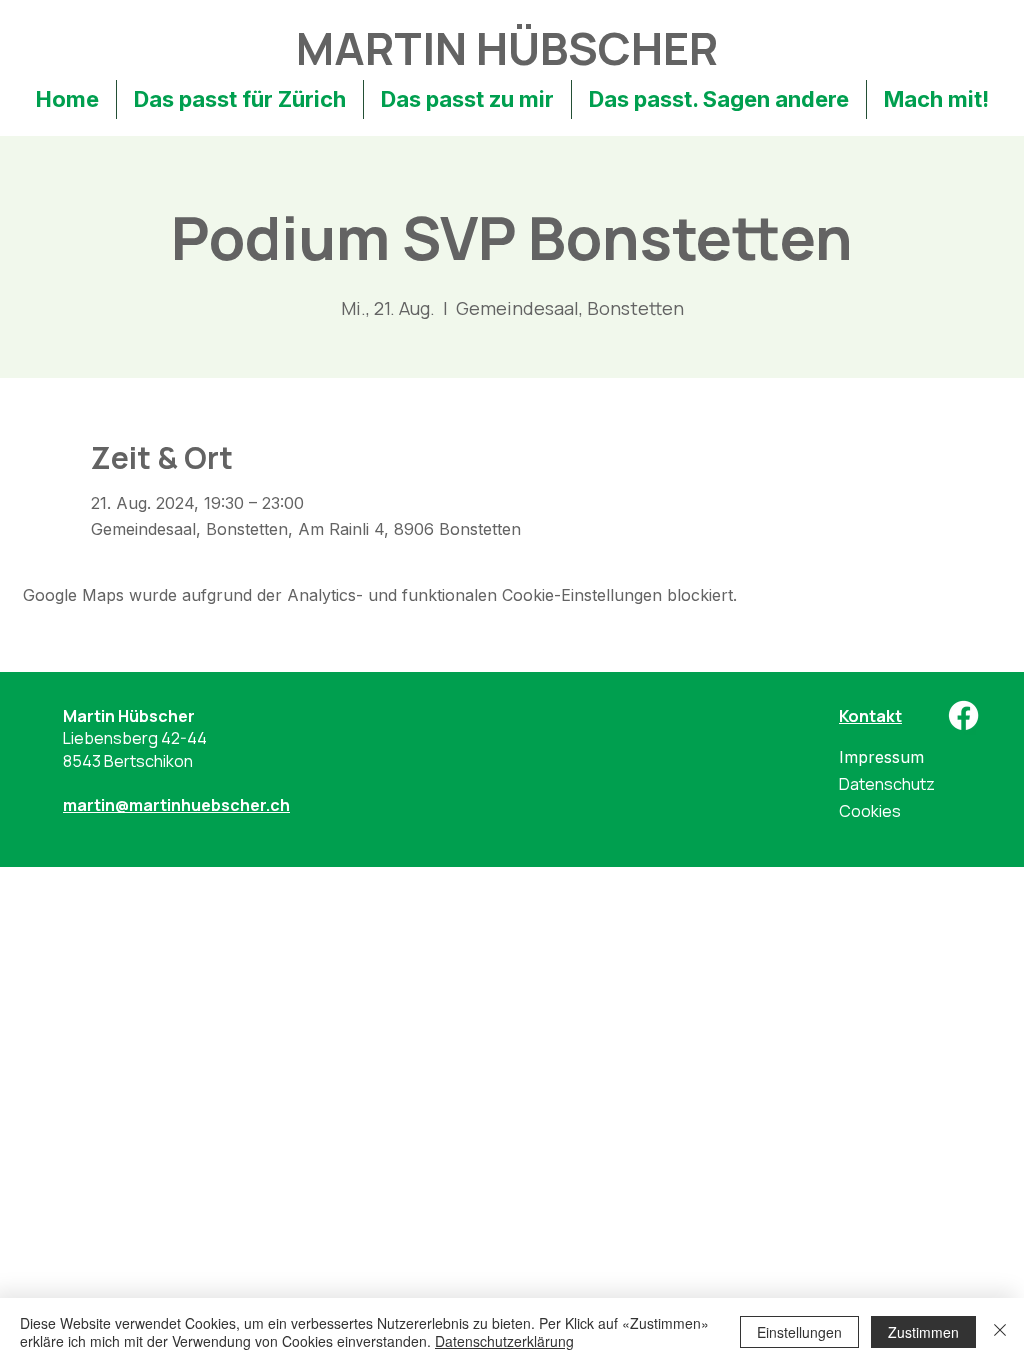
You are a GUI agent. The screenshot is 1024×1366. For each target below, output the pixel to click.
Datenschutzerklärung (504, 1341)
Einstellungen (799, 1332)
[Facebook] (963, 715)
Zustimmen (923, 1332)
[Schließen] (1000, 1332)
